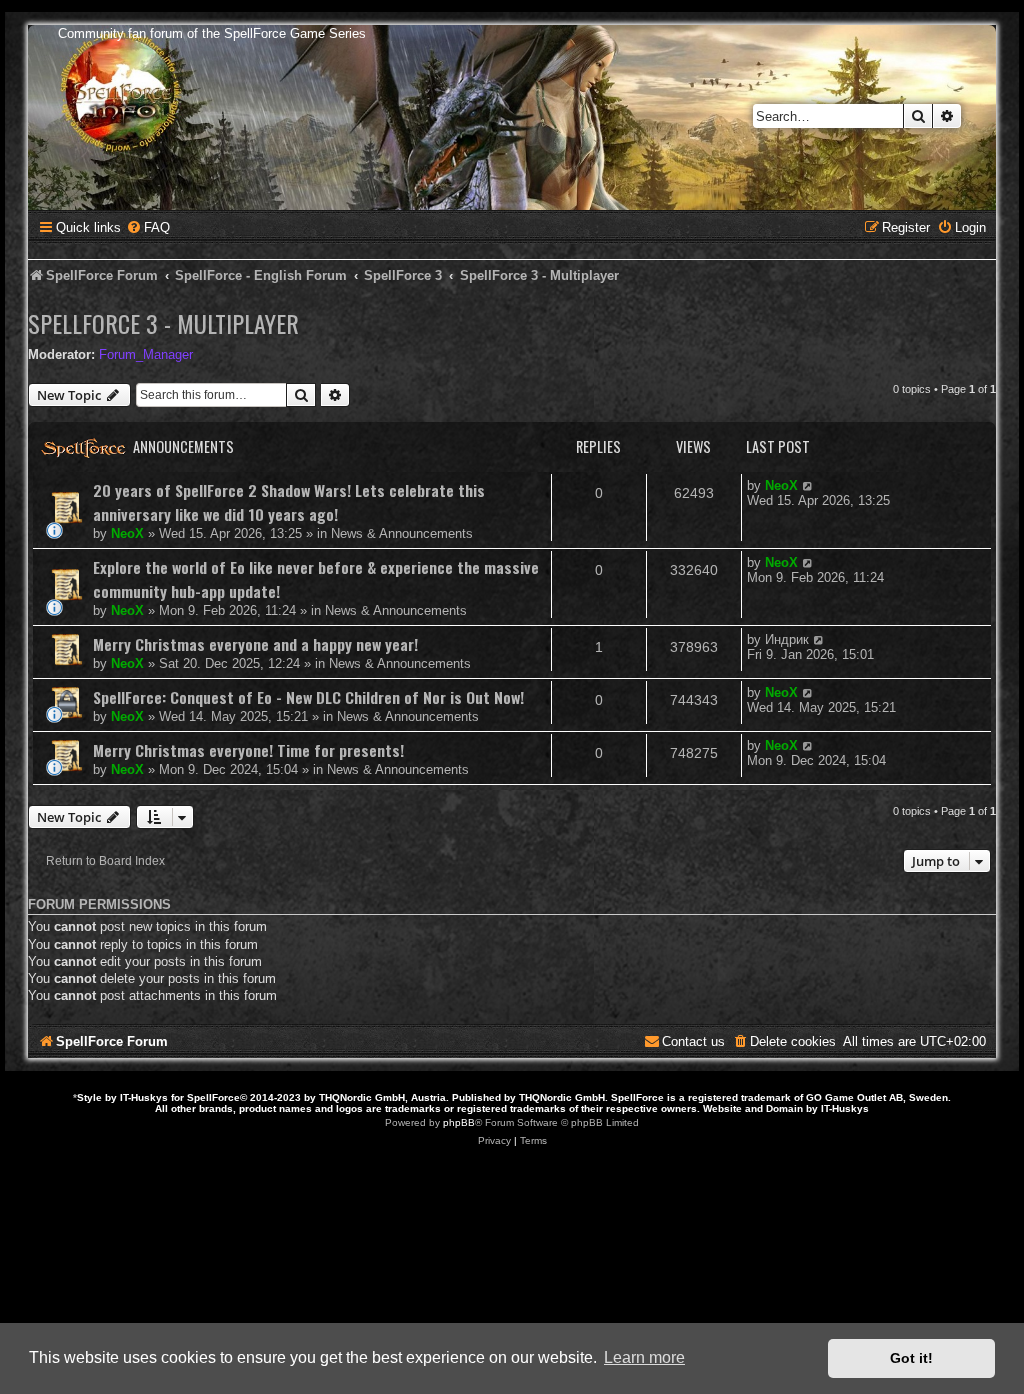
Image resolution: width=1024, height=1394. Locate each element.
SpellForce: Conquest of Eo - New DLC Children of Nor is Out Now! (308, 697)
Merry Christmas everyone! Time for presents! (248, 750)
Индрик (787, 639)
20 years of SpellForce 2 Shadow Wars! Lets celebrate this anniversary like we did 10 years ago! (289, 502)
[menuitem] (148, 227)
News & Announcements (402, 533)
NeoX (127, 533)
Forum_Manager (146, 354)
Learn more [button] (644, 1357)
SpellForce (213, 1097)
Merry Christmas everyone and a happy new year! (255, 644)
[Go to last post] (808, 485)
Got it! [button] (911, 1358)
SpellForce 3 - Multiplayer (163, 323)
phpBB (459, 1122)
